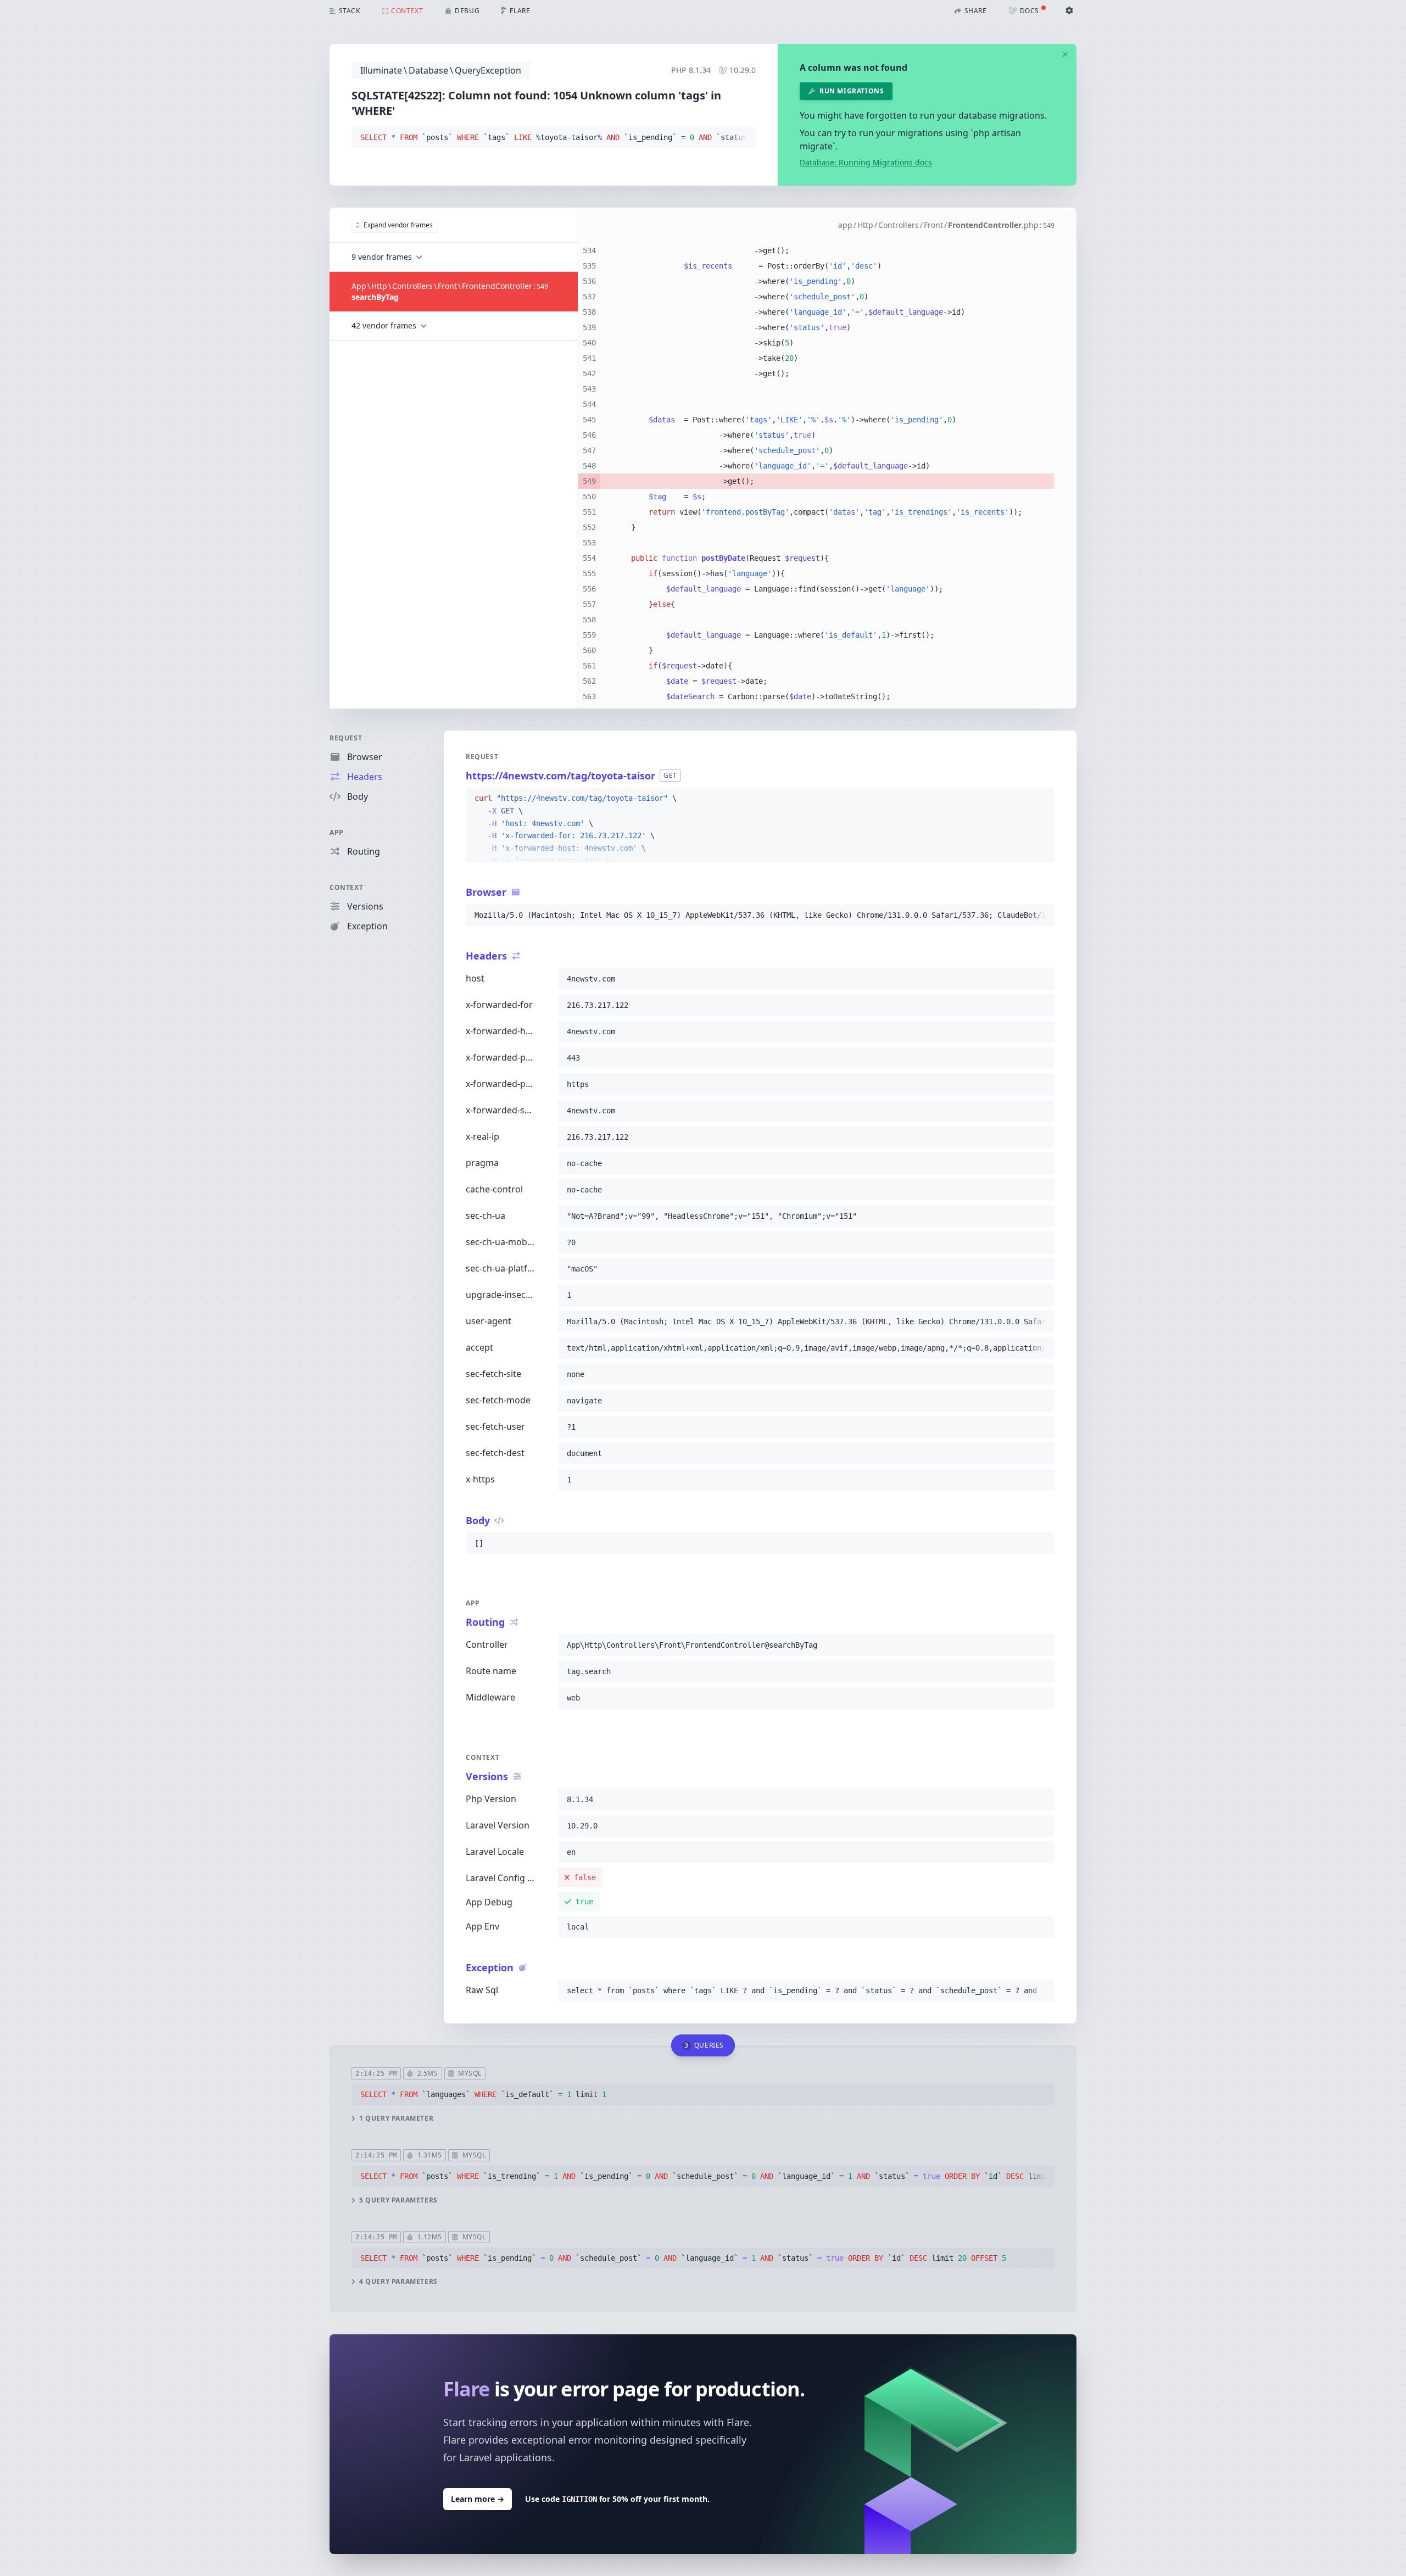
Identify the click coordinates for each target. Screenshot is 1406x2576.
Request (346, 738)
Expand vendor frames (398, 225)
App (337, 832)
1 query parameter (396, 2118)
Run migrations (852, 91)
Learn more (478, 2499)
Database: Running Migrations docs (866, 162)
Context (346, 887)
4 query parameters (398, 2282)
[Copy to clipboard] (743, 138)
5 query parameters (398, 2200)
